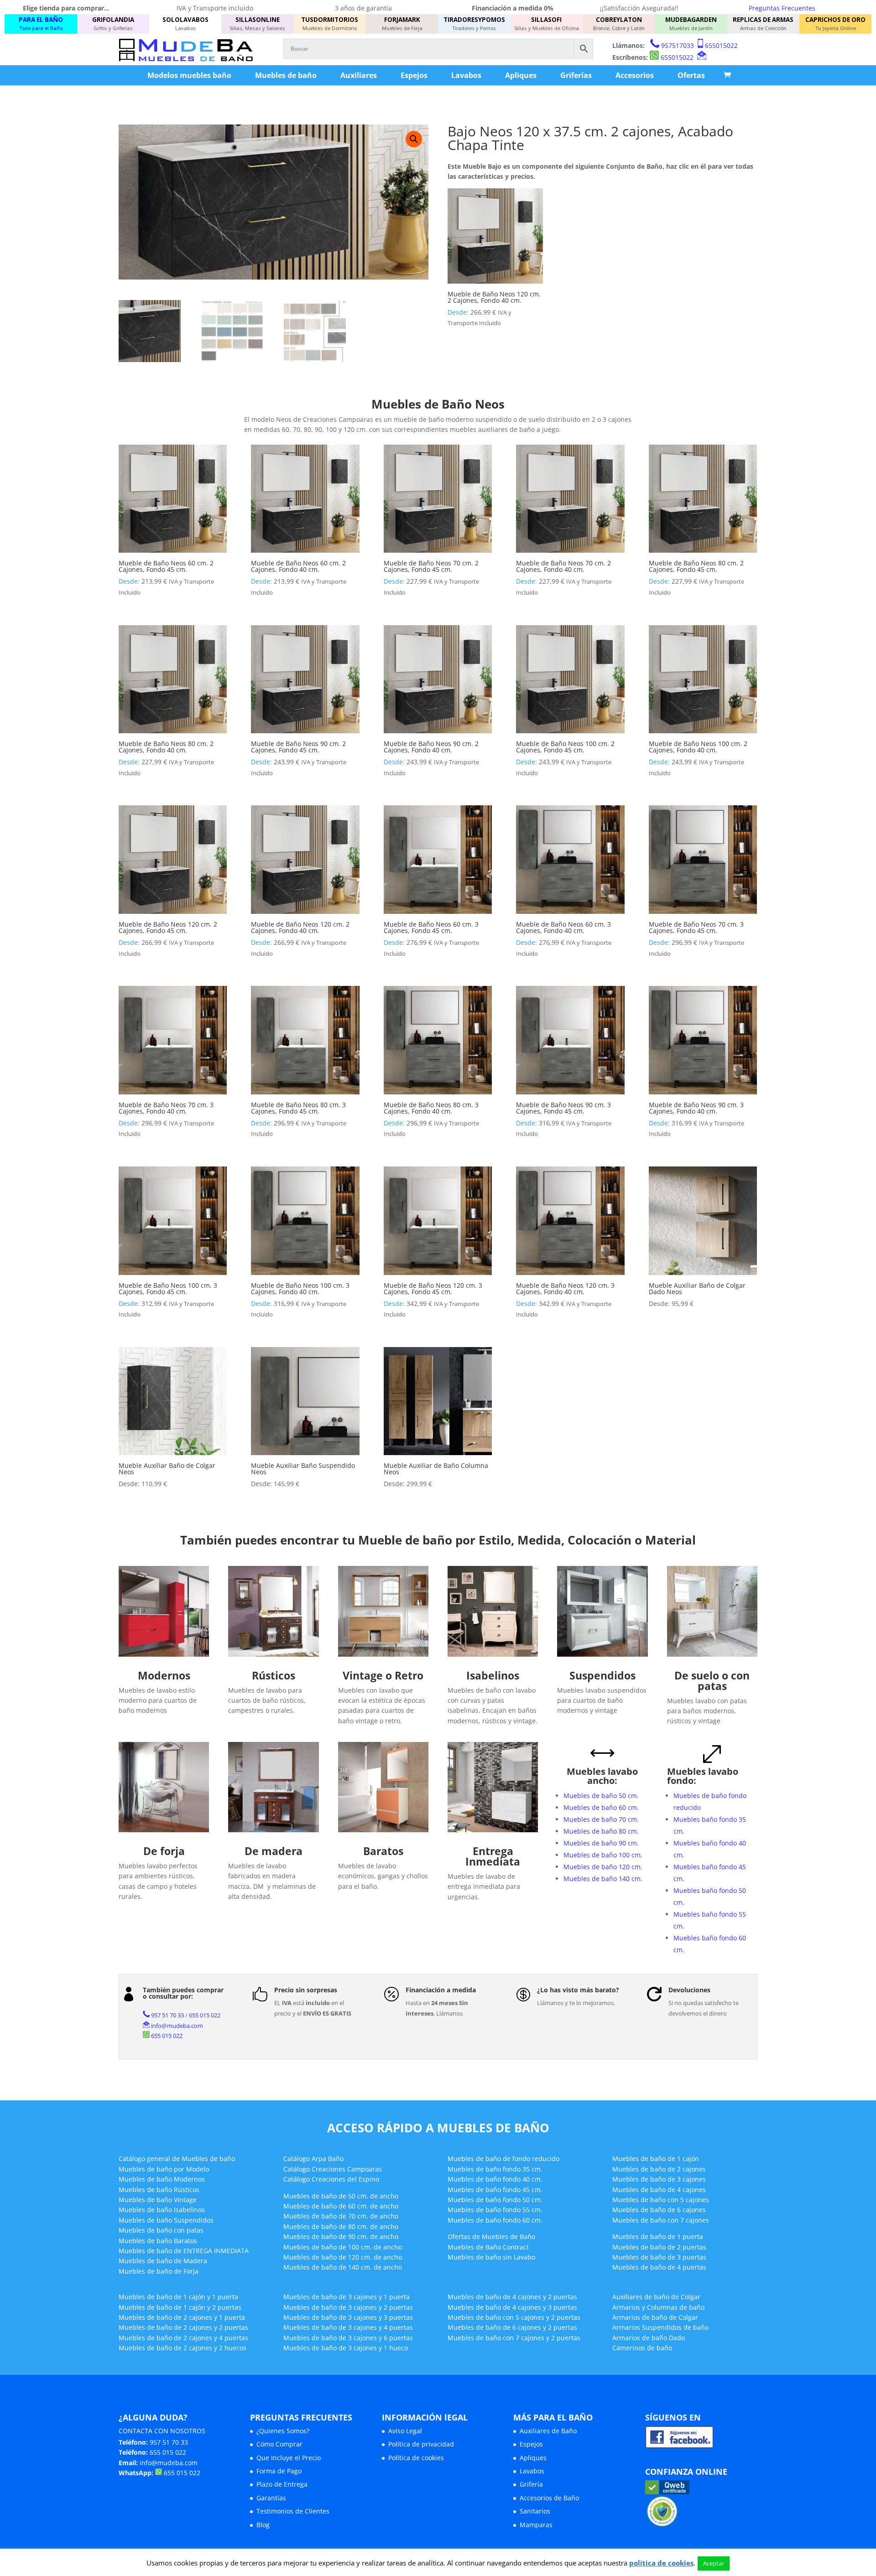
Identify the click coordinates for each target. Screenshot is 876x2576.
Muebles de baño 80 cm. (601, 1831)
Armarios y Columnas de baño (658, 2307)
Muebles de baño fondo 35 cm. (495, 2169)
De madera (274, 1851)
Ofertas (691, 75)
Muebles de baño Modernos (162, 2179)
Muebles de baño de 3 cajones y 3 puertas (348, 2317)
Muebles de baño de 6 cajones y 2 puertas (512, 2327)
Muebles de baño (286, 75)
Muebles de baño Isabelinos (162, 2210)
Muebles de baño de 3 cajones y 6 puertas (348, 2338)
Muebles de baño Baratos (158, 2241)
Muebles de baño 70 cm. (601, 1819)
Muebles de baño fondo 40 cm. (495, 2179)
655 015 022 (205, 2015)
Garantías (271, 2498)
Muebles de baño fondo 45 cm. (495, 2190)
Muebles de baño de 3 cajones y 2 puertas (348, 2307)
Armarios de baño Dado (649, 2338)
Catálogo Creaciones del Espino (331, 2179)
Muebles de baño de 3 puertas (659, 2257)
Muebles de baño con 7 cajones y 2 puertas (514, 2338)
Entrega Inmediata (493, 1856)
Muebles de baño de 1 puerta (658, 2237)
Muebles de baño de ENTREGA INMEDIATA (184, 2251)
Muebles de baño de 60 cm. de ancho (341, 2206)
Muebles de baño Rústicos (159, 2190)
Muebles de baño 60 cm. (601, 1807)
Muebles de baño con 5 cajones (661, 2200)
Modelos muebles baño (189, 75)
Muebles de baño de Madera (163, 2261)
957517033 (678, 45)
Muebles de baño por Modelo (164, 2169)
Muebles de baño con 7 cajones (661, 2220)
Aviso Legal (405, 2431)
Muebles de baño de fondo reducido (503, 2159)
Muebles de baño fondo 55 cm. (495, 2210)
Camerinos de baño (642, 2348)
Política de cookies (416, 2458)
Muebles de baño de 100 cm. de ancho (343, 2247)
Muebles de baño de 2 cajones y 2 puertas (183, 2327)
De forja (164, 1851)
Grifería (531, 2484)
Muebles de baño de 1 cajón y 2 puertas (180, 2307)
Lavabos (466, 75)
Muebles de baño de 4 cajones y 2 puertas (512, 2297)
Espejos (414, 75)
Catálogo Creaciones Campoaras (333, 2169)
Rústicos (274, 1675)
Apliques (521, 75)
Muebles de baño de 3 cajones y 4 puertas (348, 2327)
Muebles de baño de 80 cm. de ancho (341, 2226)
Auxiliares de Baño (548, 2431)
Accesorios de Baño (549, 2498)
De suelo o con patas (712, 1681)
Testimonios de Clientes (293, 2511)
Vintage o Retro (383, 1675)
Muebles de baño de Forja (159, 2271)
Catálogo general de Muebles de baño (177, 2159)
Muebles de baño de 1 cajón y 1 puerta (178, 2297)
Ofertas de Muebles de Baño (491, 2237)
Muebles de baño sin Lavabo (491, 2257)
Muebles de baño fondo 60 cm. (495, 2220)
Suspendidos (602, 1675)
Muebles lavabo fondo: (703, 1776)
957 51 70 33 (167, 2015)
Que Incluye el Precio (289, 2458)
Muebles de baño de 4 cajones (659, 2190)
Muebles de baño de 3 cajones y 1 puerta (347, 2297)
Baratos (383, 1851)
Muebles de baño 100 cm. (603, 1855)
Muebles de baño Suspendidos (166, 2220)
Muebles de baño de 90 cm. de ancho (341, 2237)
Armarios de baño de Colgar (655, 2317)
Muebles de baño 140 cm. (603, 1879)
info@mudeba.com (177, 2026)
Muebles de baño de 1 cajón (656, 2159)
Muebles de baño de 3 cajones (659, 2179)
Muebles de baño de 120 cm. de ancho (343, 2257)
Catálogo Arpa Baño (313, 2159)
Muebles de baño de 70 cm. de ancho (341, 2216)
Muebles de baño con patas (161, 2230)
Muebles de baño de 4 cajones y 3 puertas (512, 2307)
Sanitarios (535, 2511)
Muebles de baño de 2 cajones (659, 2169)
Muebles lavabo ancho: (602, 1776)
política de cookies (661, 2563)
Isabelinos (493, 1675)
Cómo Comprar (279, 2444)
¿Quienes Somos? (283, 2431)
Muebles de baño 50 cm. (601, 1796)
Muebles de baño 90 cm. (601, 1843)
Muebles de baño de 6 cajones (659, 2210)
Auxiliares (359, 75)
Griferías (576, 75)
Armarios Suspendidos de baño (660, 2327)
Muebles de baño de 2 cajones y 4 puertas (183, 2338)
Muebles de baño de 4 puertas (659, 2267)
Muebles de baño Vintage (158, 2200)
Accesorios (635, 75)
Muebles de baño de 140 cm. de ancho (343, 2267)
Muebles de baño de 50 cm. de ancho (341, 2196)
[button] (414, 139)
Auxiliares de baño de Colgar (656, 2297)
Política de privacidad (421, 2444)
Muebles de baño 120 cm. (603, 1867)
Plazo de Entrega (282, 2484)
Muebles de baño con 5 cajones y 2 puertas (514, 2317)
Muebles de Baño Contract (488, 2247)
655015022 (721, 45)
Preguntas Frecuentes (782, 8)
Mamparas (536, 2525)
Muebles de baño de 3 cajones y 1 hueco (346, 2348)
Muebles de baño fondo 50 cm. (495, 2200)
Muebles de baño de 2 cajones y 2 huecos (182, 2348)
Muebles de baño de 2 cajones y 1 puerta (182, 2317)
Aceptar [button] (714, 2563)
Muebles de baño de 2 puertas (659, 2247)
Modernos (164, 1675)
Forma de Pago (279, 2471)
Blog (263, 2525)
